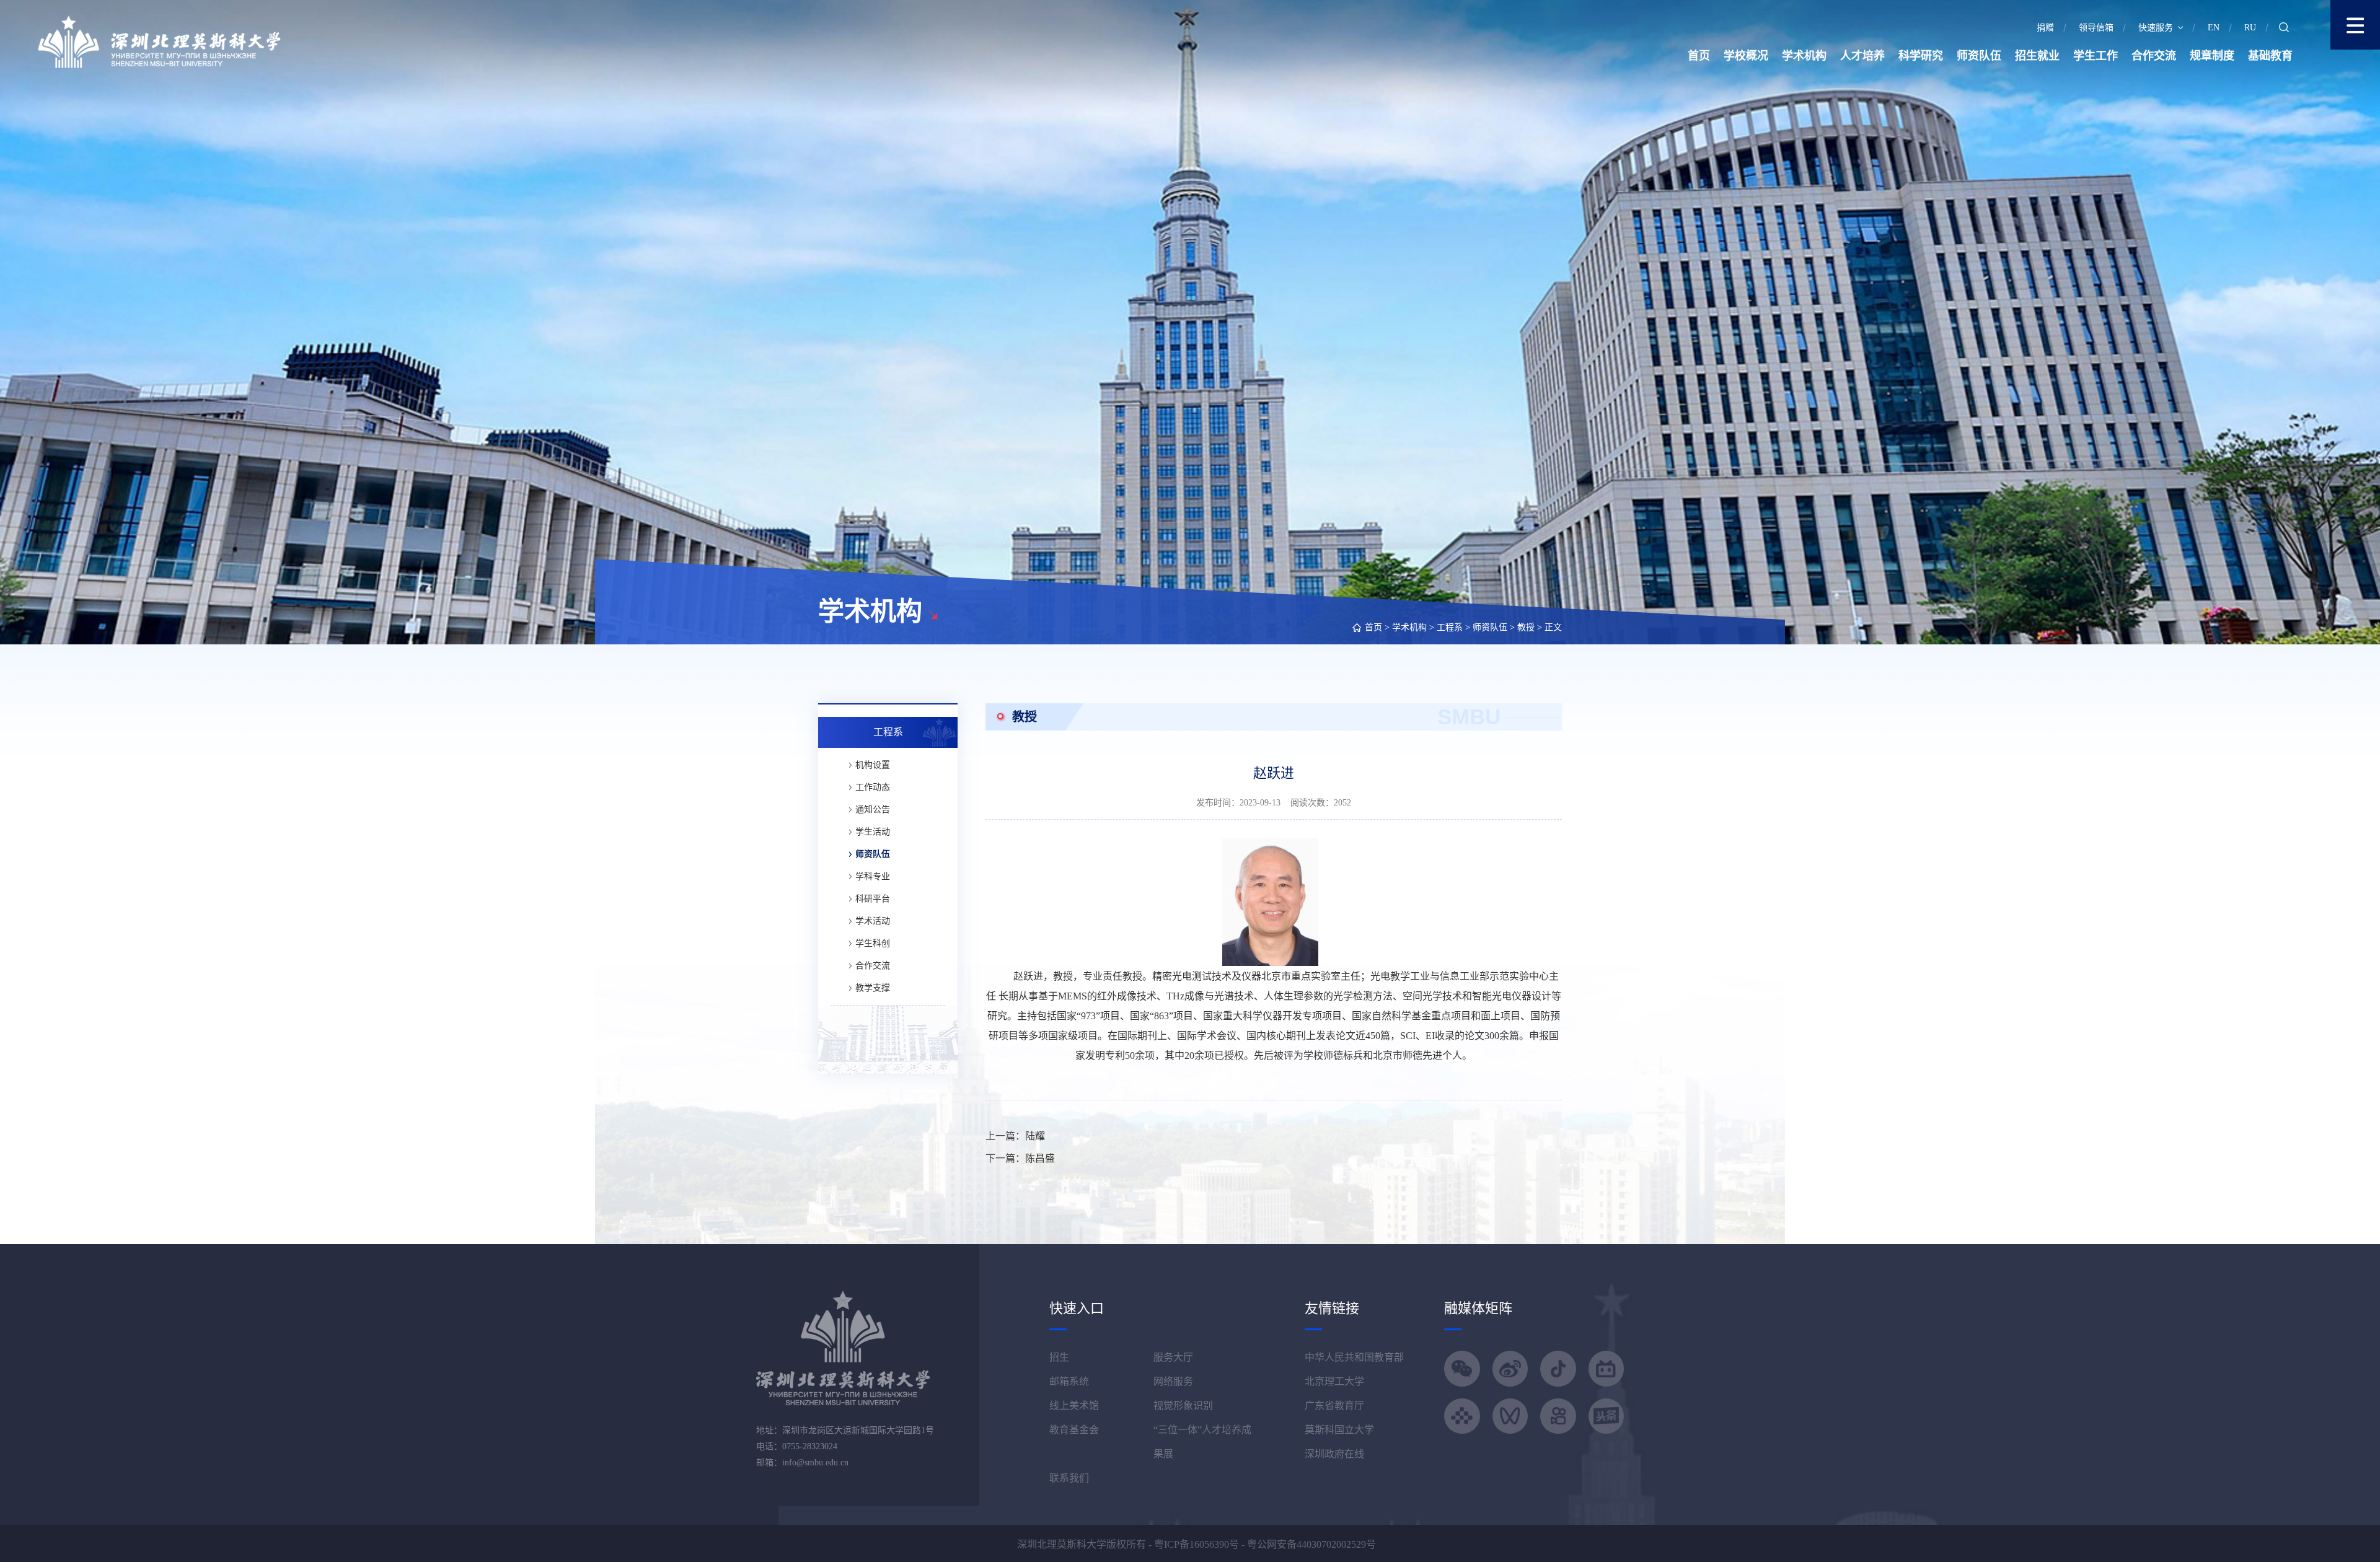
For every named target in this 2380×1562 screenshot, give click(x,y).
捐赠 (2045, 28)
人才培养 (1862, 56)
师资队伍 (1979, 56)
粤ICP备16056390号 (1197, 1544)
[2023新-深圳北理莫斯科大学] (159, 41)
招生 (1059, 1357)
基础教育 (2270, 56)
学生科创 (873, 943)
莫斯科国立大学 (1339, 1430)
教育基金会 (1074, 1430)
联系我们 (1069, 1478)
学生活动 (873, 832)
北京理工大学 (1334, 1381)
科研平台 (873, 899)
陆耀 (1035, 1136)
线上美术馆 (1074, 1406)
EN (2214, 28)
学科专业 (873, 876)
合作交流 (2154, 56)
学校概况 (1746, 56)
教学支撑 (873, 988)
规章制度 (2212, 56)
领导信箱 (2096, 28)
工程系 (1450, 627)
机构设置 (873, 765)
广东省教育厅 (1334, 1406)
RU (2250, 28)
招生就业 (2037, 56)
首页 (1699, 56)
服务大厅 (1173, 1357)
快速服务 (2156, 28)
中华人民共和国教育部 (1354, 1357)
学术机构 (1804, 56)
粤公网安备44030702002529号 (1311, 1544)
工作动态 (873, 787)
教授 (1526, 627)
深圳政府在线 (1334, 1454)
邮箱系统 (1069, 1381)
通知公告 (873, 810)
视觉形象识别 (1183, 1406)
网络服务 (1173, 1381)
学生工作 (2096, 56)
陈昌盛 (1040, 1158)
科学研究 (1921, 56)
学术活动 (873, 921)
